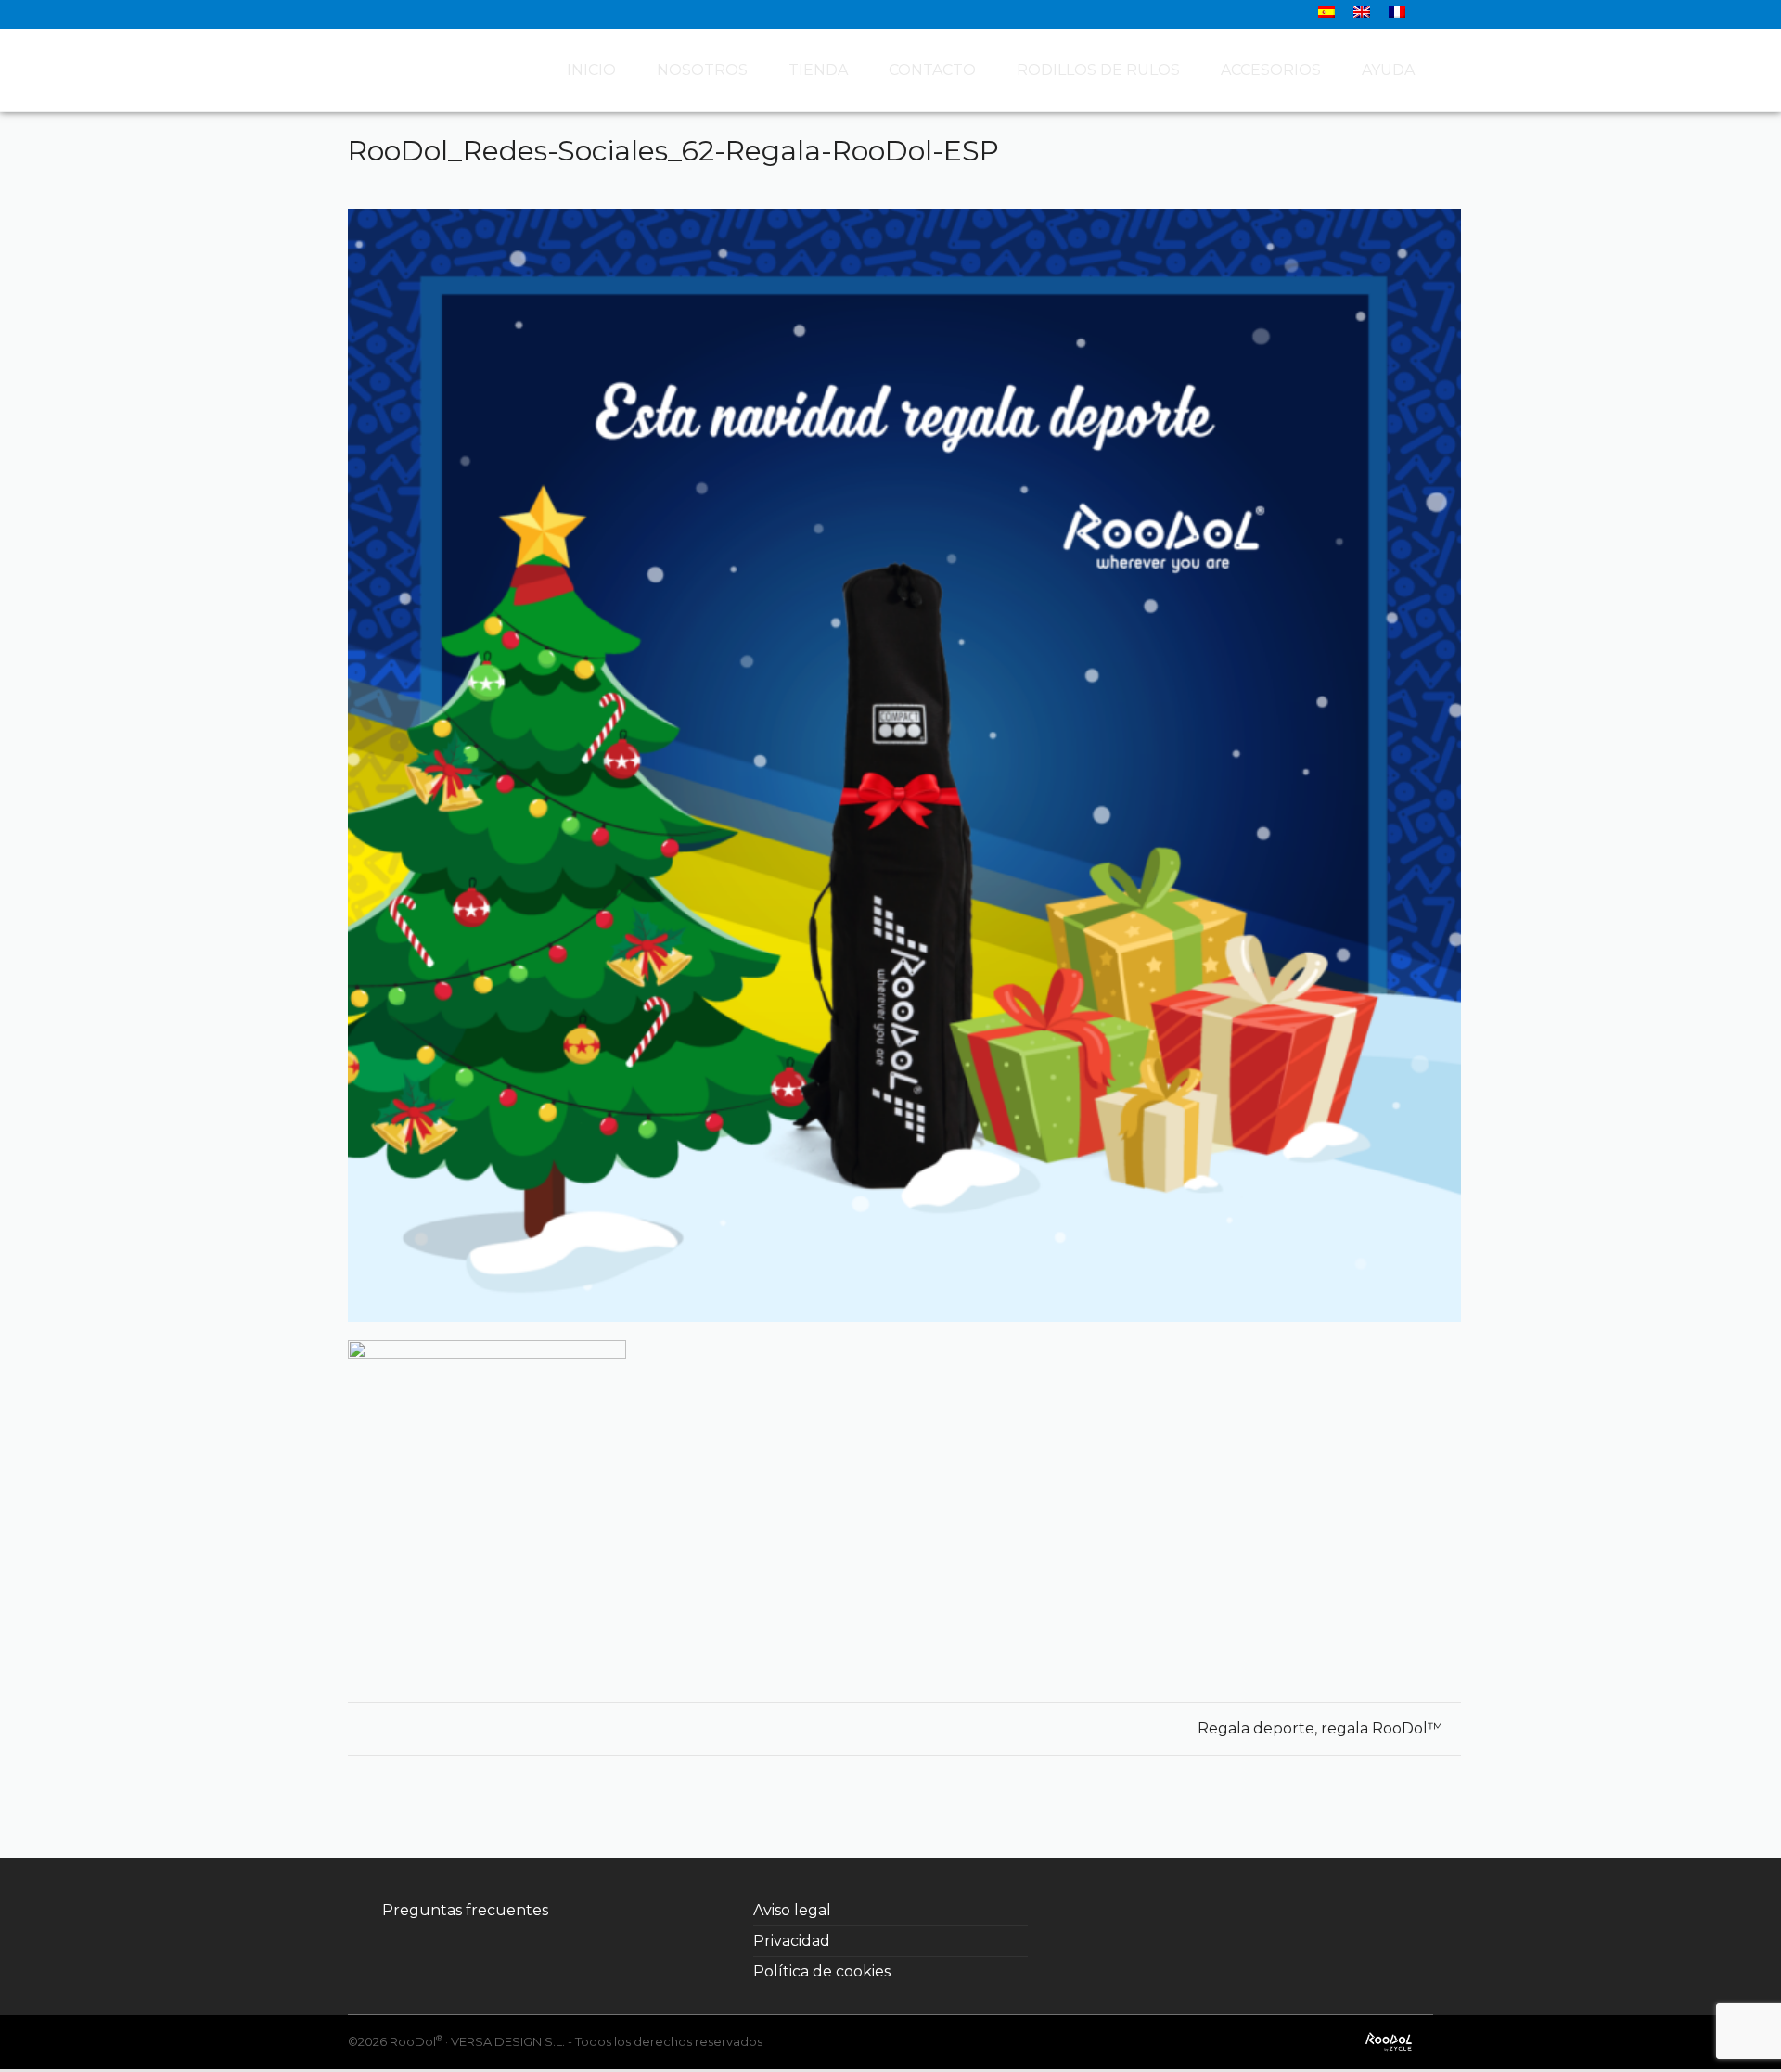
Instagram (1221, 1911)
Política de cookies (822, 1971)
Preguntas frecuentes (465, 1910)
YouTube (1262, 1911)
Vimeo (1302, 1911)
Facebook (1139, 1911)
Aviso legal (792, 1910)
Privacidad (792, 1941)
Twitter (1180, 1911)
